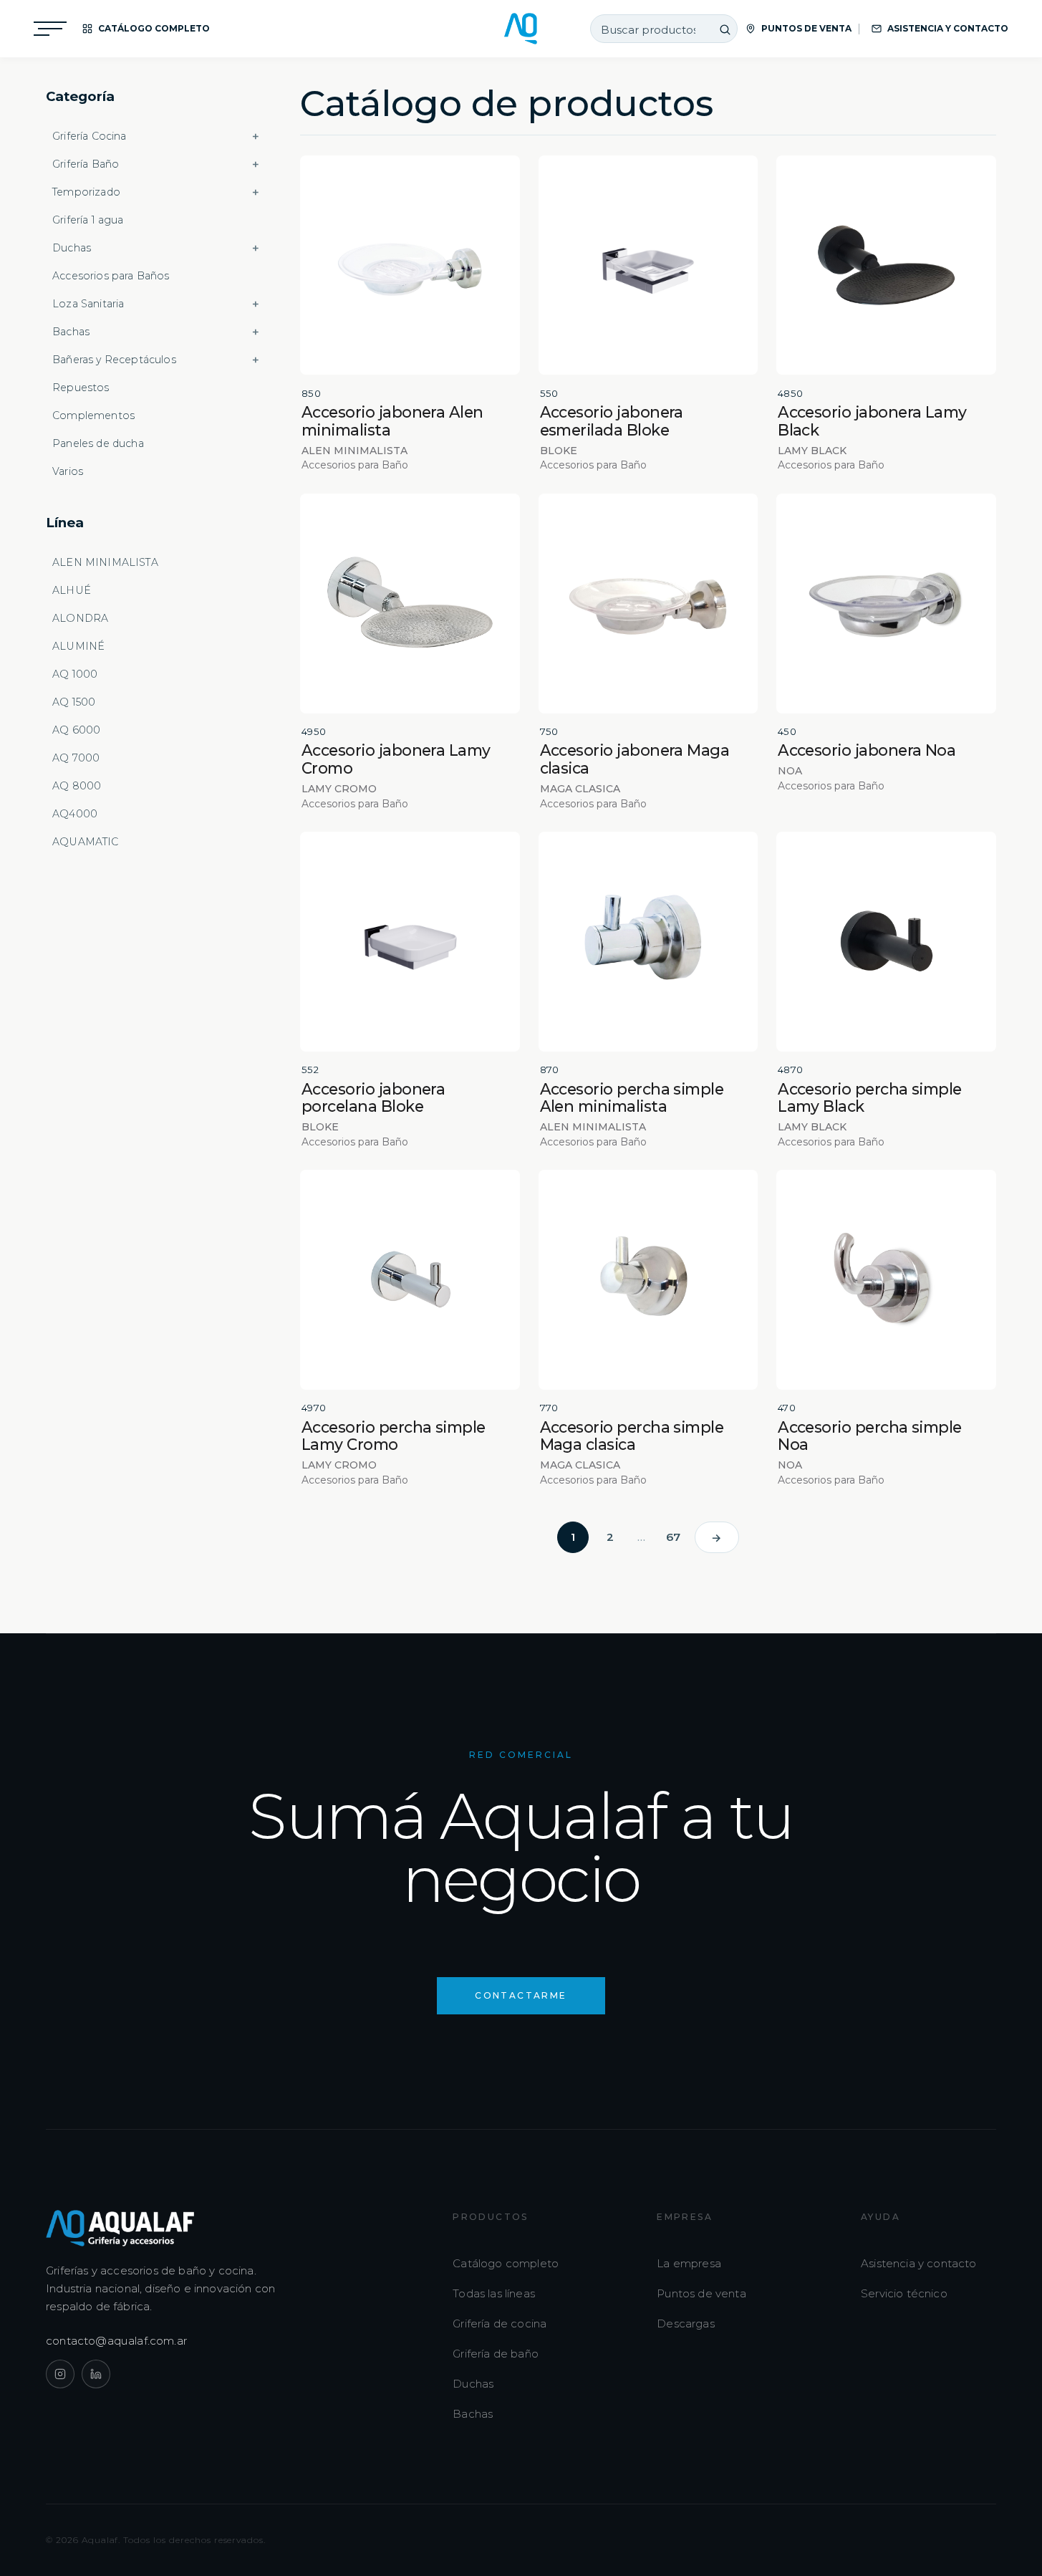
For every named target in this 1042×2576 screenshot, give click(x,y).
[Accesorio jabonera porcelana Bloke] (410, 942)
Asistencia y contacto (919, 2263)
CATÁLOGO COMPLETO (154, 28)
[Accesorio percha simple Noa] (886, 1280)
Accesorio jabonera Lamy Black (872, 421)
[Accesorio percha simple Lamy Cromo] (410, 1280)
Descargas (686, 2323)
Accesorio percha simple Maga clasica (632, 1436)
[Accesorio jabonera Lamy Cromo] (410, 604)
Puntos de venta (701, 2293)
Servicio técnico (904, 2293)
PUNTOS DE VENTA (806, 28)
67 (673, 1537)
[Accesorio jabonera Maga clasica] (648, 604)
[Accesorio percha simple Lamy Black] (886, 942)
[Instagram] (60, 2374)
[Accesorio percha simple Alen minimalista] (648, 942)
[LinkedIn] (96, 2374)
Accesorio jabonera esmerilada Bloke (612, 421)
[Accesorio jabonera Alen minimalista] (410, 265)
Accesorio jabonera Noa (867, 750)
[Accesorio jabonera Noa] (886, 604)
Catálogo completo (506, 2263)
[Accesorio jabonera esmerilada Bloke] (648, 265)
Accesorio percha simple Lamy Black (870, 1098)
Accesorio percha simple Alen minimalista (632, 1098)
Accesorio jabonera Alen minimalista (392, 421)
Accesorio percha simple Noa (870, 1436)
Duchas (473, 2384)
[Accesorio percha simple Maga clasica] (648, 1280)
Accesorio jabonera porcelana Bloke (373, 1098)
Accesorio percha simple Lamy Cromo (394, 1436)
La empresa (689, 2263)
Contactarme (521, 1995)
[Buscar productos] (725, 29)
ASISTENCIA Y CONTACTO (948, 28)
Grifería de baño (496, 2354)
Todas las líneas (494, 2293)
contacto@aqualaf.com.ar (117, 2341)
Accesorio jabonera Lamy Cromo (396, 759)
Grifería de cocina (500, 2323)
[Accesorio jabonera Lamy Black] (886, 265)
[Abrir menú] (50, 29)
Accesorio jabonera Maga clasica (635, 759)
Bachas (473, 2414)
